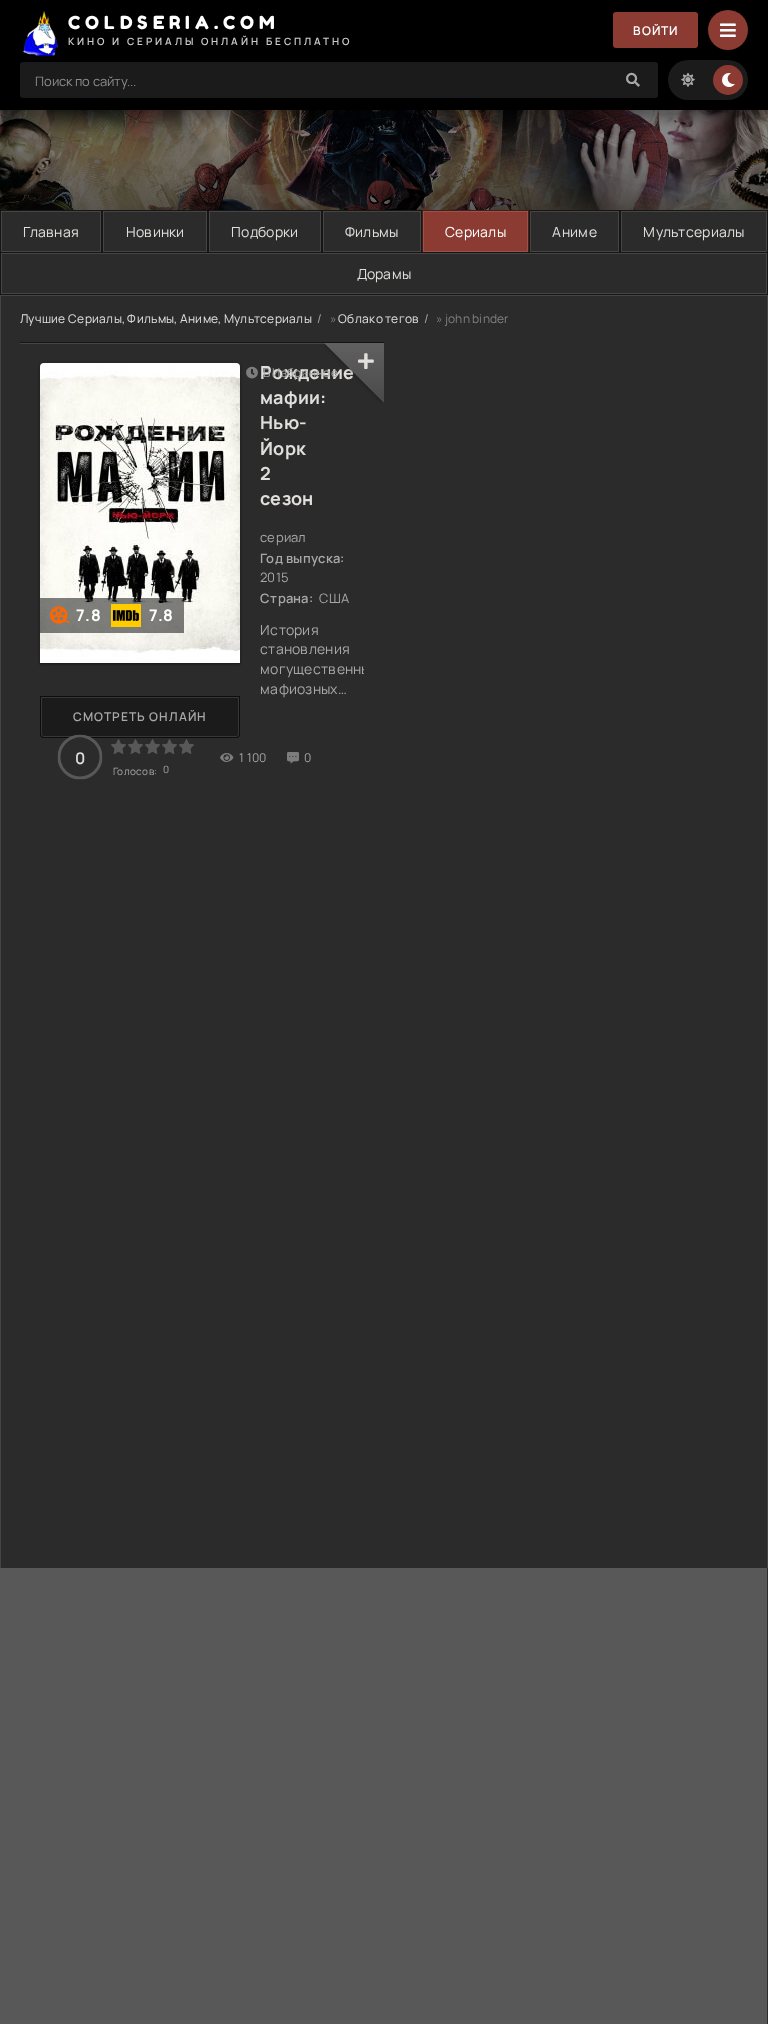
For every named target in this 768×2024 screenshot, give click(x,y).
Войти (655, 30)
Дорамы (384, 273)
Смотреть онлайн (140, 716)
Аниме (574, 231)
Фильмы (372, 231)
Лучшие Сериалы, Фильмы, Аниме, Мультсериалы (166, 318)
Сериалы (475, 231)
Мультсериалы (693, 231)
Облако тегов (378, 318)
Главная (51, 231)
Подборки (264, 231)
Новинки (155, 231)
